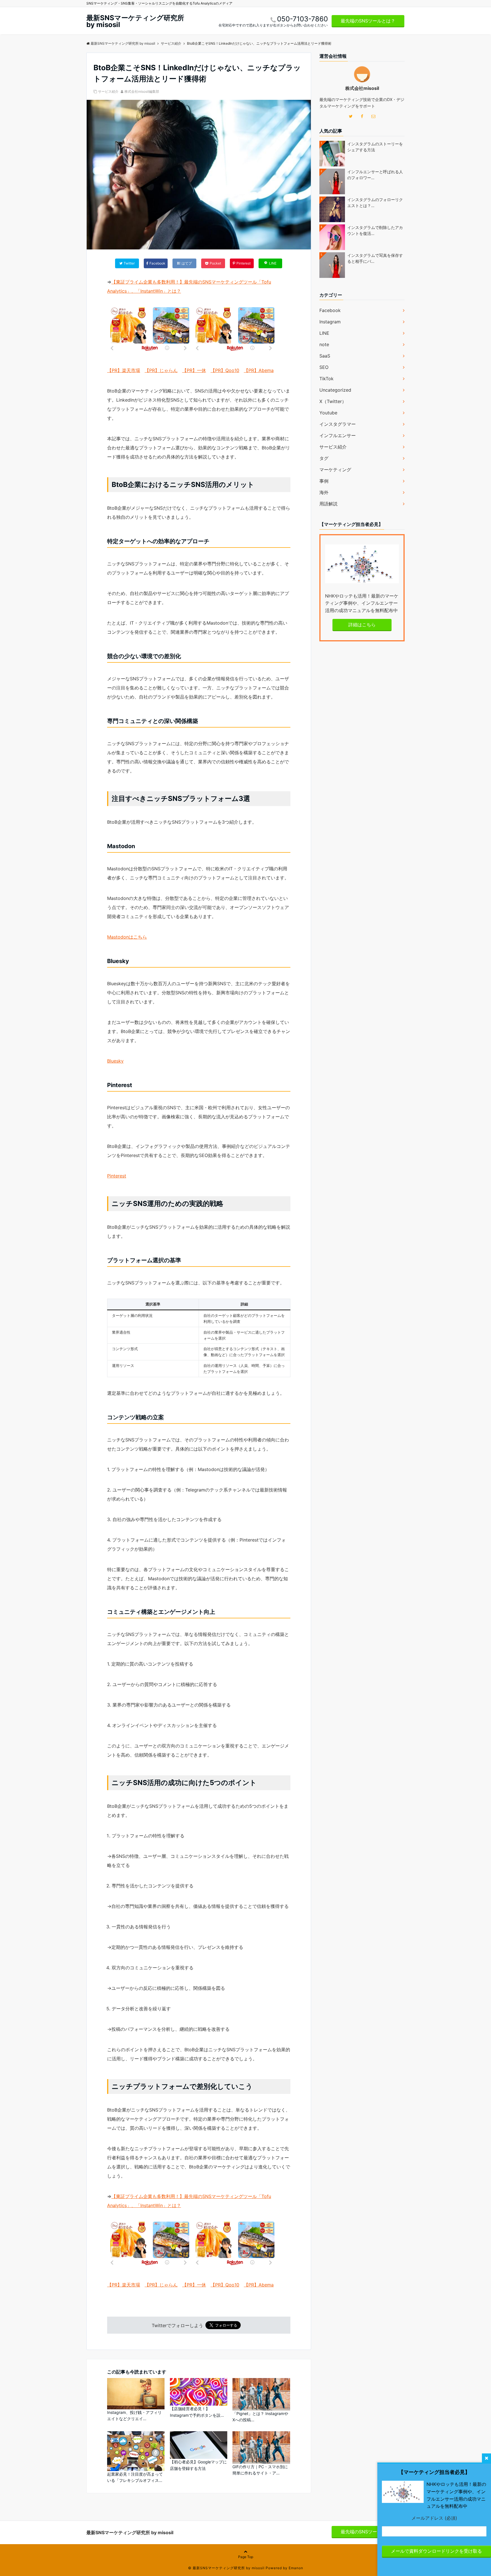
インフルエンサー (338, 435)
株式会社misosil (362, 88)
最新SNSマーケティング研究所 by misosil (135, 21)
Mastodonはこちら (127, 937)
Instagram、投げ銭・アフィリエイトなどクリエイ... (134, 2415)
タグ (324, 458)
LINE (324, 333)
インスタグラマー (338, 424)
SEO (324, 367)
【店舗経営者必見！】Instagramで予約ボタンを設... (197, 2412)
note (324, 344)
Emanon (296, 2568)
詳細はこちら (362, 625)
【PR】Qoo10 (225, 370)
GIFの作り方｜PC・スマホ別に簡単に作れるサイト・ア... (260, 2470)
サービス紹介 (108, 91)
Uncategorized (335, 390)
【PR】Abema (259, 370)
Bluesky (115, 1061)
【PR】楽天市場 (124, 370)
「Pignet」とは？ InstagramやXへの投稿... (260, 2417)
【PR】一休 (194, 370)
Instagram (330, 322)
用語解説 (328, 504)
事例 (324, 481)
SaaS (325, 356)
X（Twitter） (333, 401)
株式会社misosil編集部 (142, 91)
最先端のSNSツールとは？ (368, 21)
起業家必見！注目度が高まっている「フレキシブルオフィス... (135, 2477)
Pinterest (117, 1176)
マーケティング (335, 470)
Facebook (330, 310)
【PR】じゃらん (161, 370)
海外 (324, 492)
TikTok (326, 379)
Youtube (328, 413)
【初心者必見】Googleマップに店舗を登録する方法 (198, 2465)
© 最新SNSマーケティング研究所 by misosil (226, 2568)
